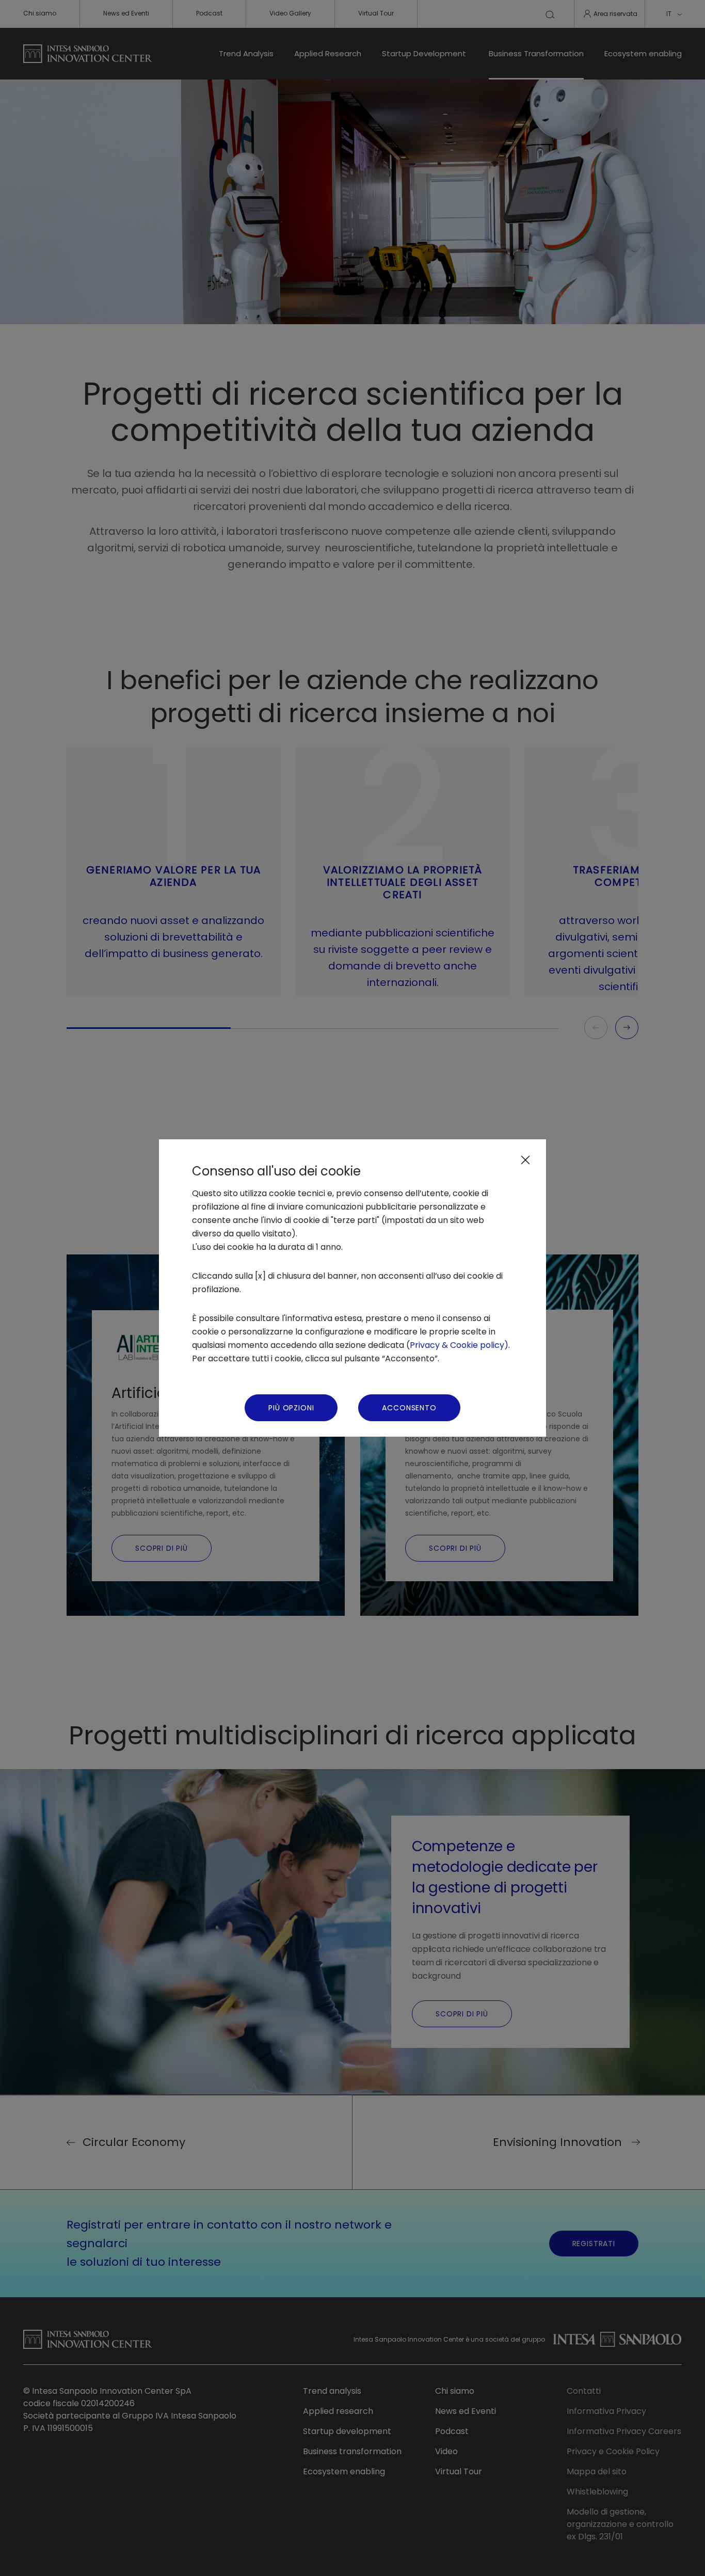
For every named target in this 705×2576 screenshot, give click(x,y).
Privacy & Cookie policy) (459, 1345)
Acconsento (409, 1408)
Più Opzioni (291, 1408)
